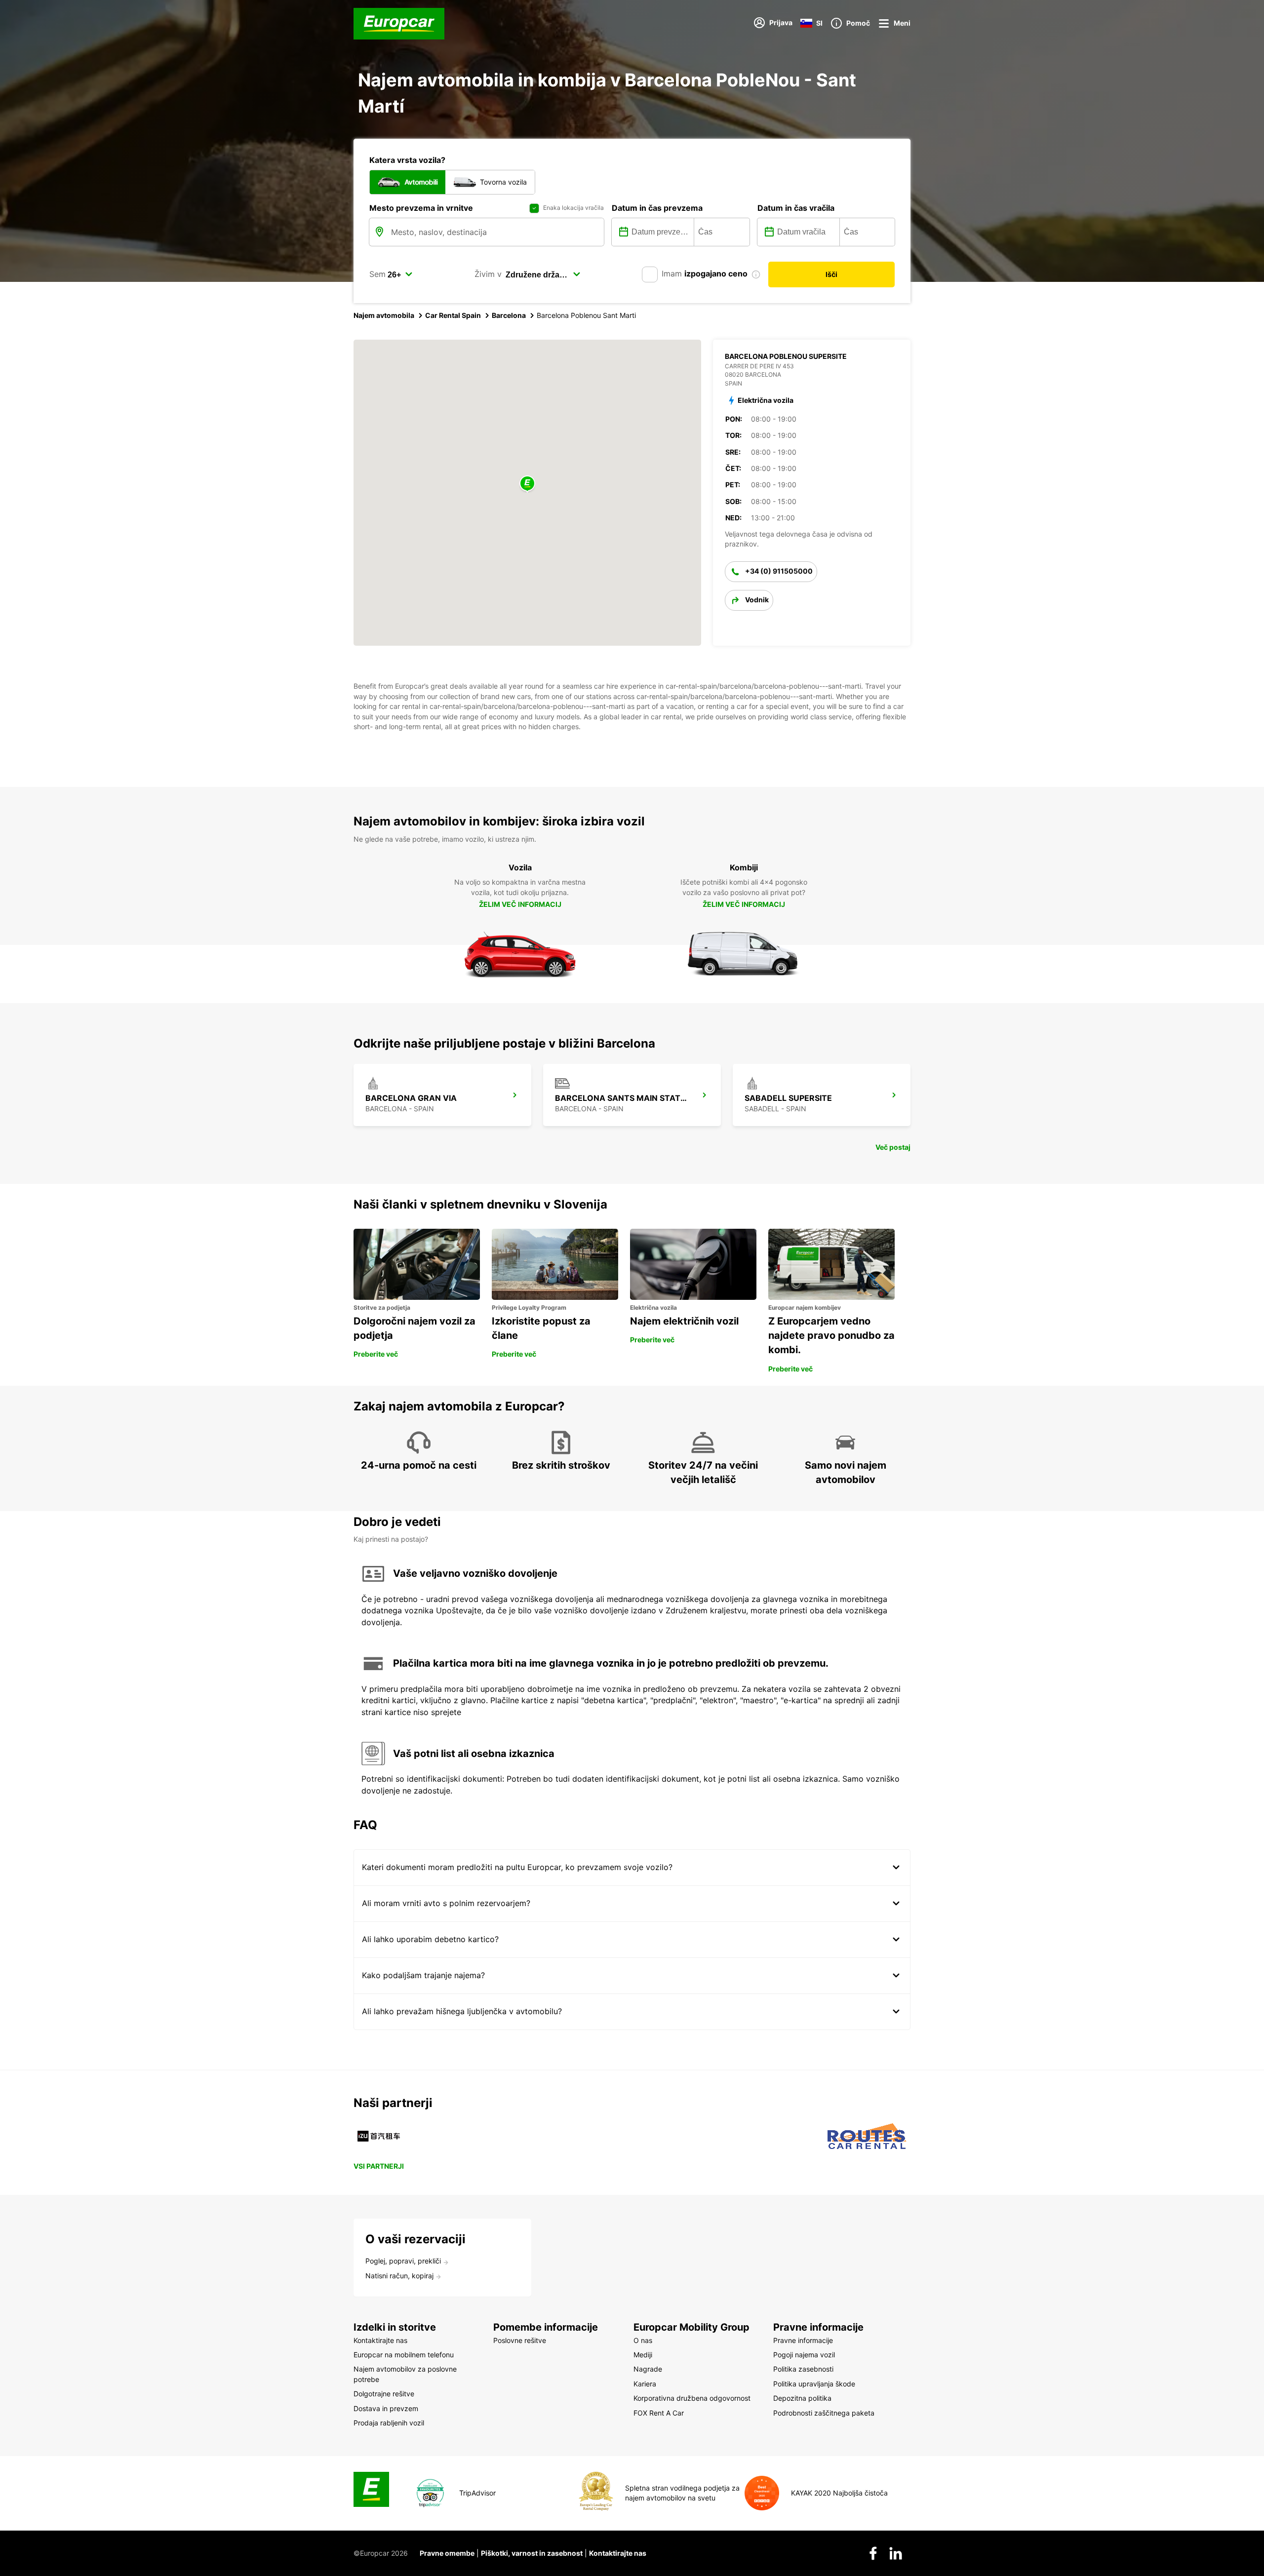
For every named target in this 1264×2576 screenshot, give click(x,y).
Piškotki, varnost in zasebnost (532, 2553)
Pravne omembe (447, 2553)
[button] (527, 484)
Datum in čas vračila (796, 208)
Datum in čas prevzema (657, 208)
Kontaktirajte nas (618, 2553)
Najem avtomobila (384, 315)
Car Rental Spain (453, 315)
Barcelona (509, 315)
